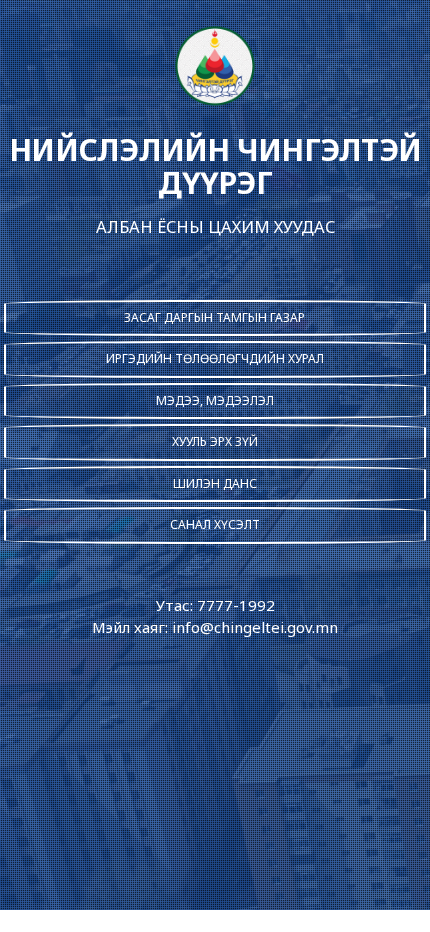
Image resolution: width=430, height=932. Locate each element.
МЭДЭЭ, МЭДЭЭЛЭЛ (215, 400)
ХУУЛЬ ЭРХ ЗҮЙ (215, 441)
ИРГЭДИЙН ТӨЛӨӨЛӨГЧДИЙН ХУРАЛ (215, 358)
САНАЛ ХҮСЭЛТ (215, 524)
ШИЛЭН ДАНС (215, 483)
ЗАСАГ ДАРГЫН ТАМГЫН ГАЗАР (214, 317)
